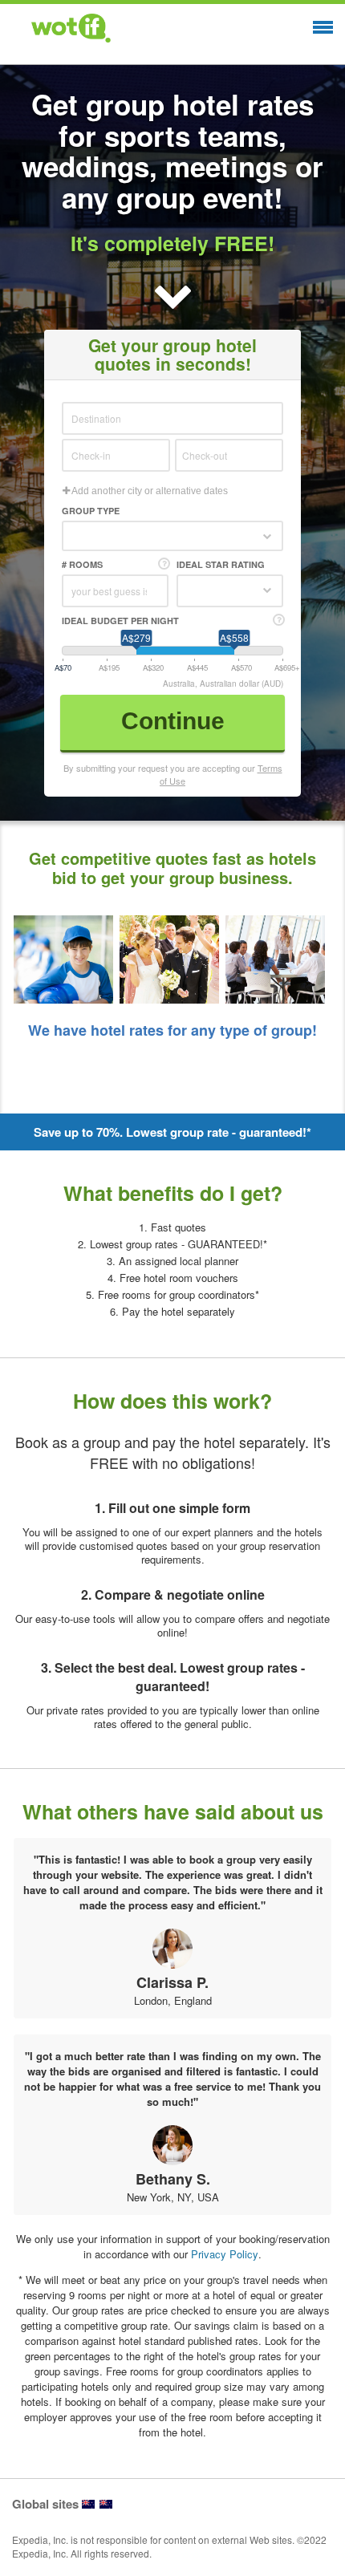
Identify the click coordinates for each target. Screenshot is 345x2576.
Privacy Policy (225, 2254)
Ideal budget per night (120, 621)
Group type (91, 511)
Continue (173, 721)
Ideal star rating (221, 564)
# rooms (82, 564)
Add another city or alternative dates (149, 491)
